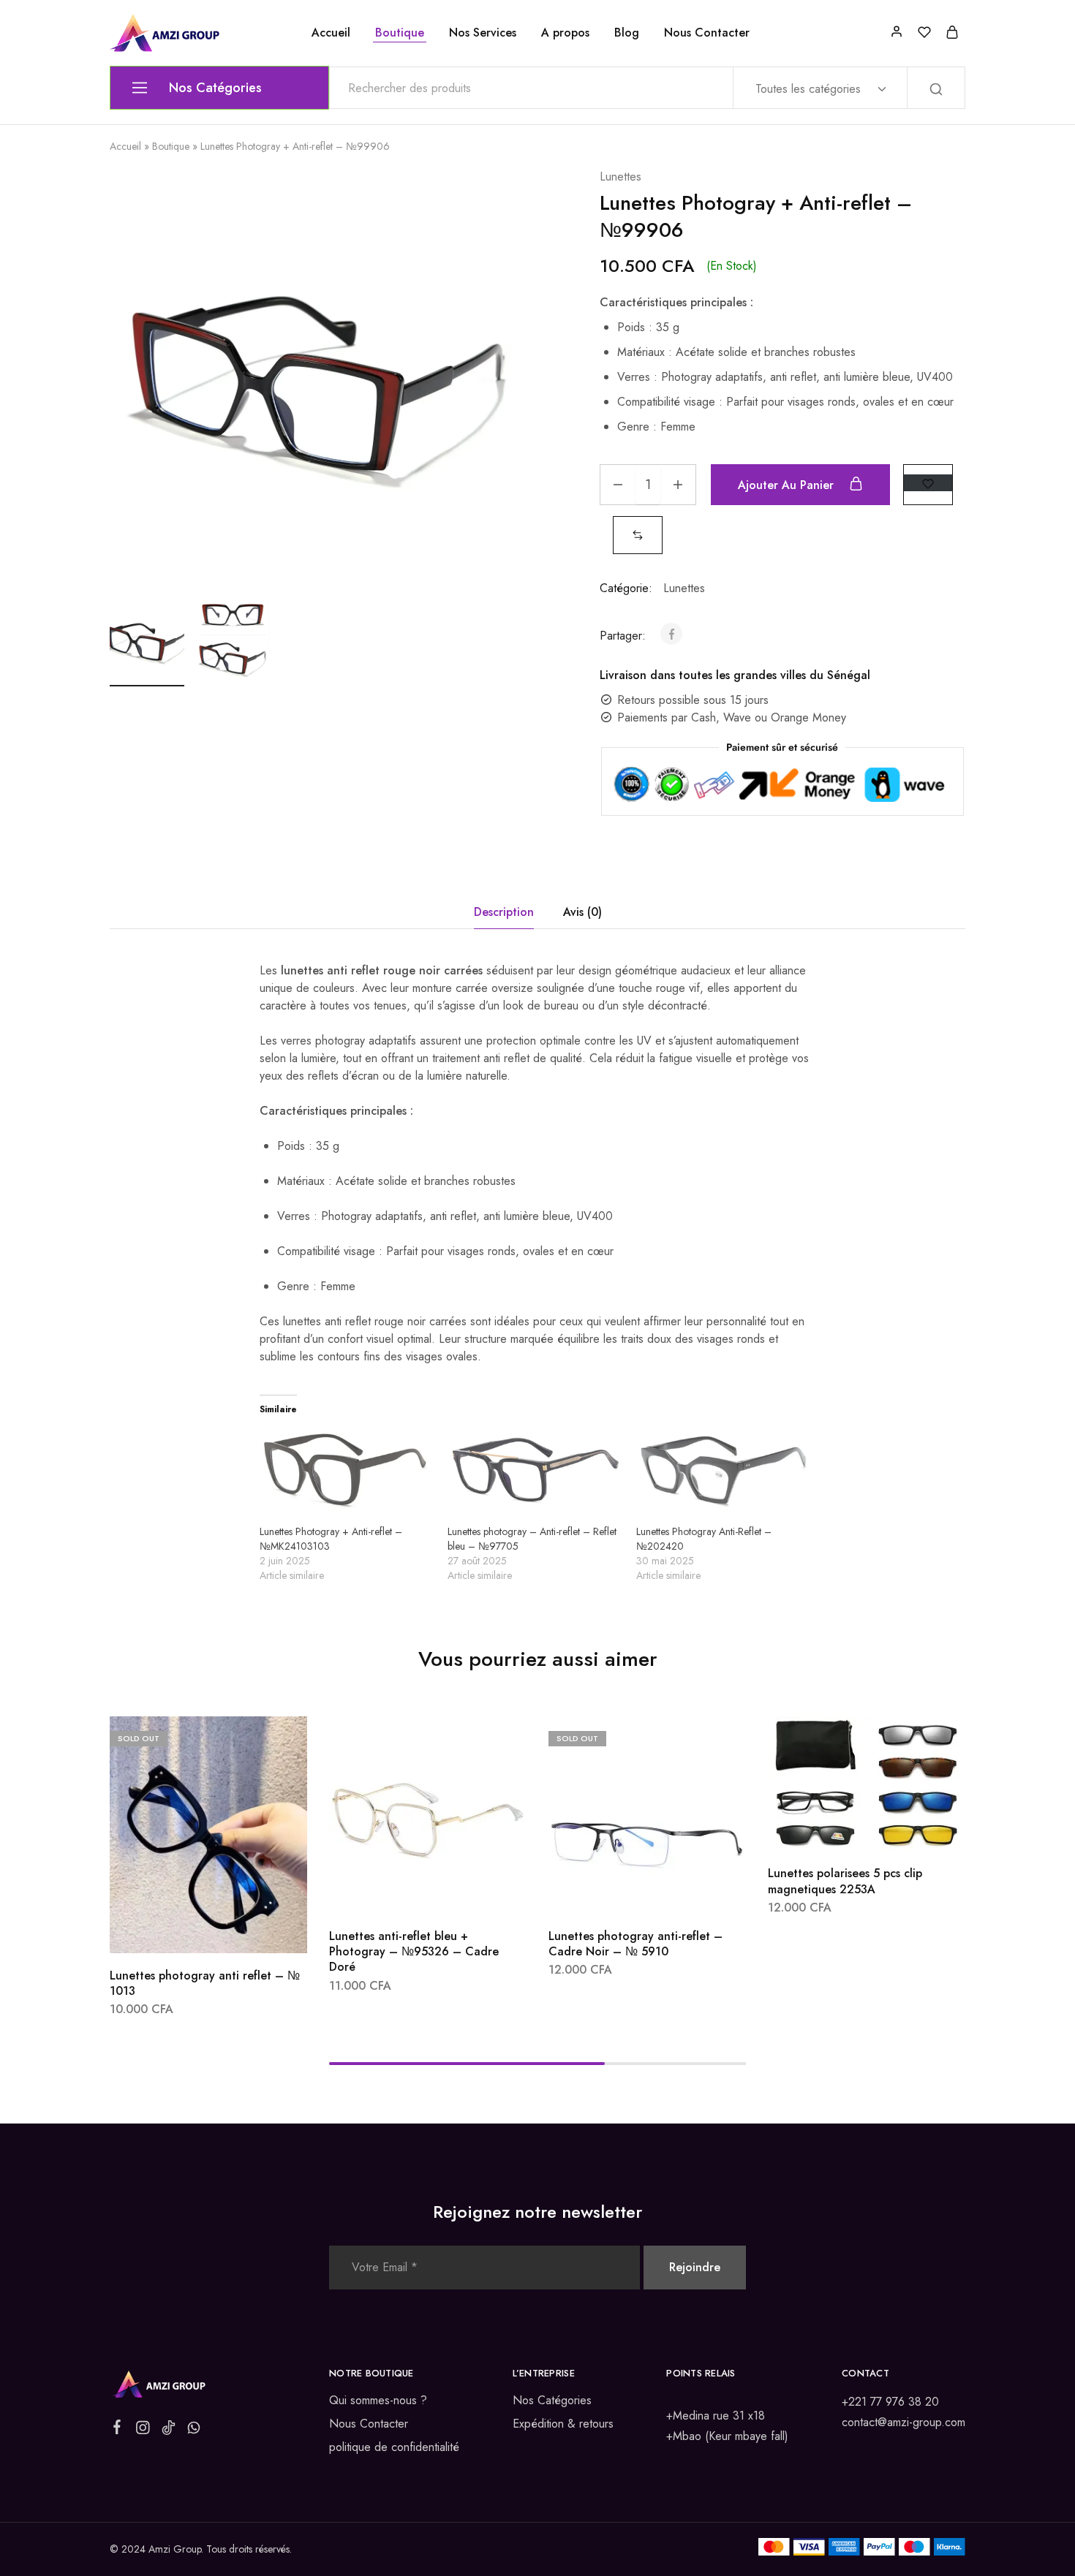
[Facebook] (117, 2430)
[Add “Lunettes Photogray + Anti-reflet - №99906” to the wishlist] (928, 483)
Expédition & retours (563, 2424)
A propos (565, 33)
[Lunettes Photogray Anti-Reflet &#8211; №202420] (723, 1474)
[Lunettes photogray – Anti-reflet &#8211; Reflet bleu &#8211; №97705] (534, 1474)
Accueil (331, 33)
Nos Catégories (552, 2400)
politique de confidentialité (394, 2447)
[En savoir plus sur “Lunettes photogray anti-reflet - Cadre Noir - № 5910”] (608, 1892)
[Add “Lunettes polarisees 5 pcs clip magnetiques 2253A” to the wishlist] (904, 1829)
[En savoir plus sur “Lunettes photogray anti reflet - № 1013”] (170, 1931)
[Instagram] (143, 2431)
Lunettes (621, 177)
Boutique (400, 33)
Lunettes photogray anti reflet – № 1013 (205, 1983)
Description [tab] (504, 912)
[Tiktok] (169, 2431)
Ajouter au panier (788, 485)
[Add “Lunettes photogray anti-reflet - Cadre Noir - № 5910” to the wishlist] (684, 1892)
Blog (627, 33)
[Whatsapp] (194, 2431)
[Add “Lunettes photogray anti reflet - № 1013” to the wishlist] (245, 1931)
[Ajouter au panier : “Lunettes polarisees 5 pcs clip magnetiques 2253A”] (828, 1829)
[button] (638, 535)
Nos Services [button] (483, 33)
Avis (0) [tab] (582, 912)
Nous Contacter (707, 33)
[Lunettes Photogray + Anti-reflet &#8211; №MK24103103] (346, 1474)
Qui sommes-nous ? (378, 2400)
